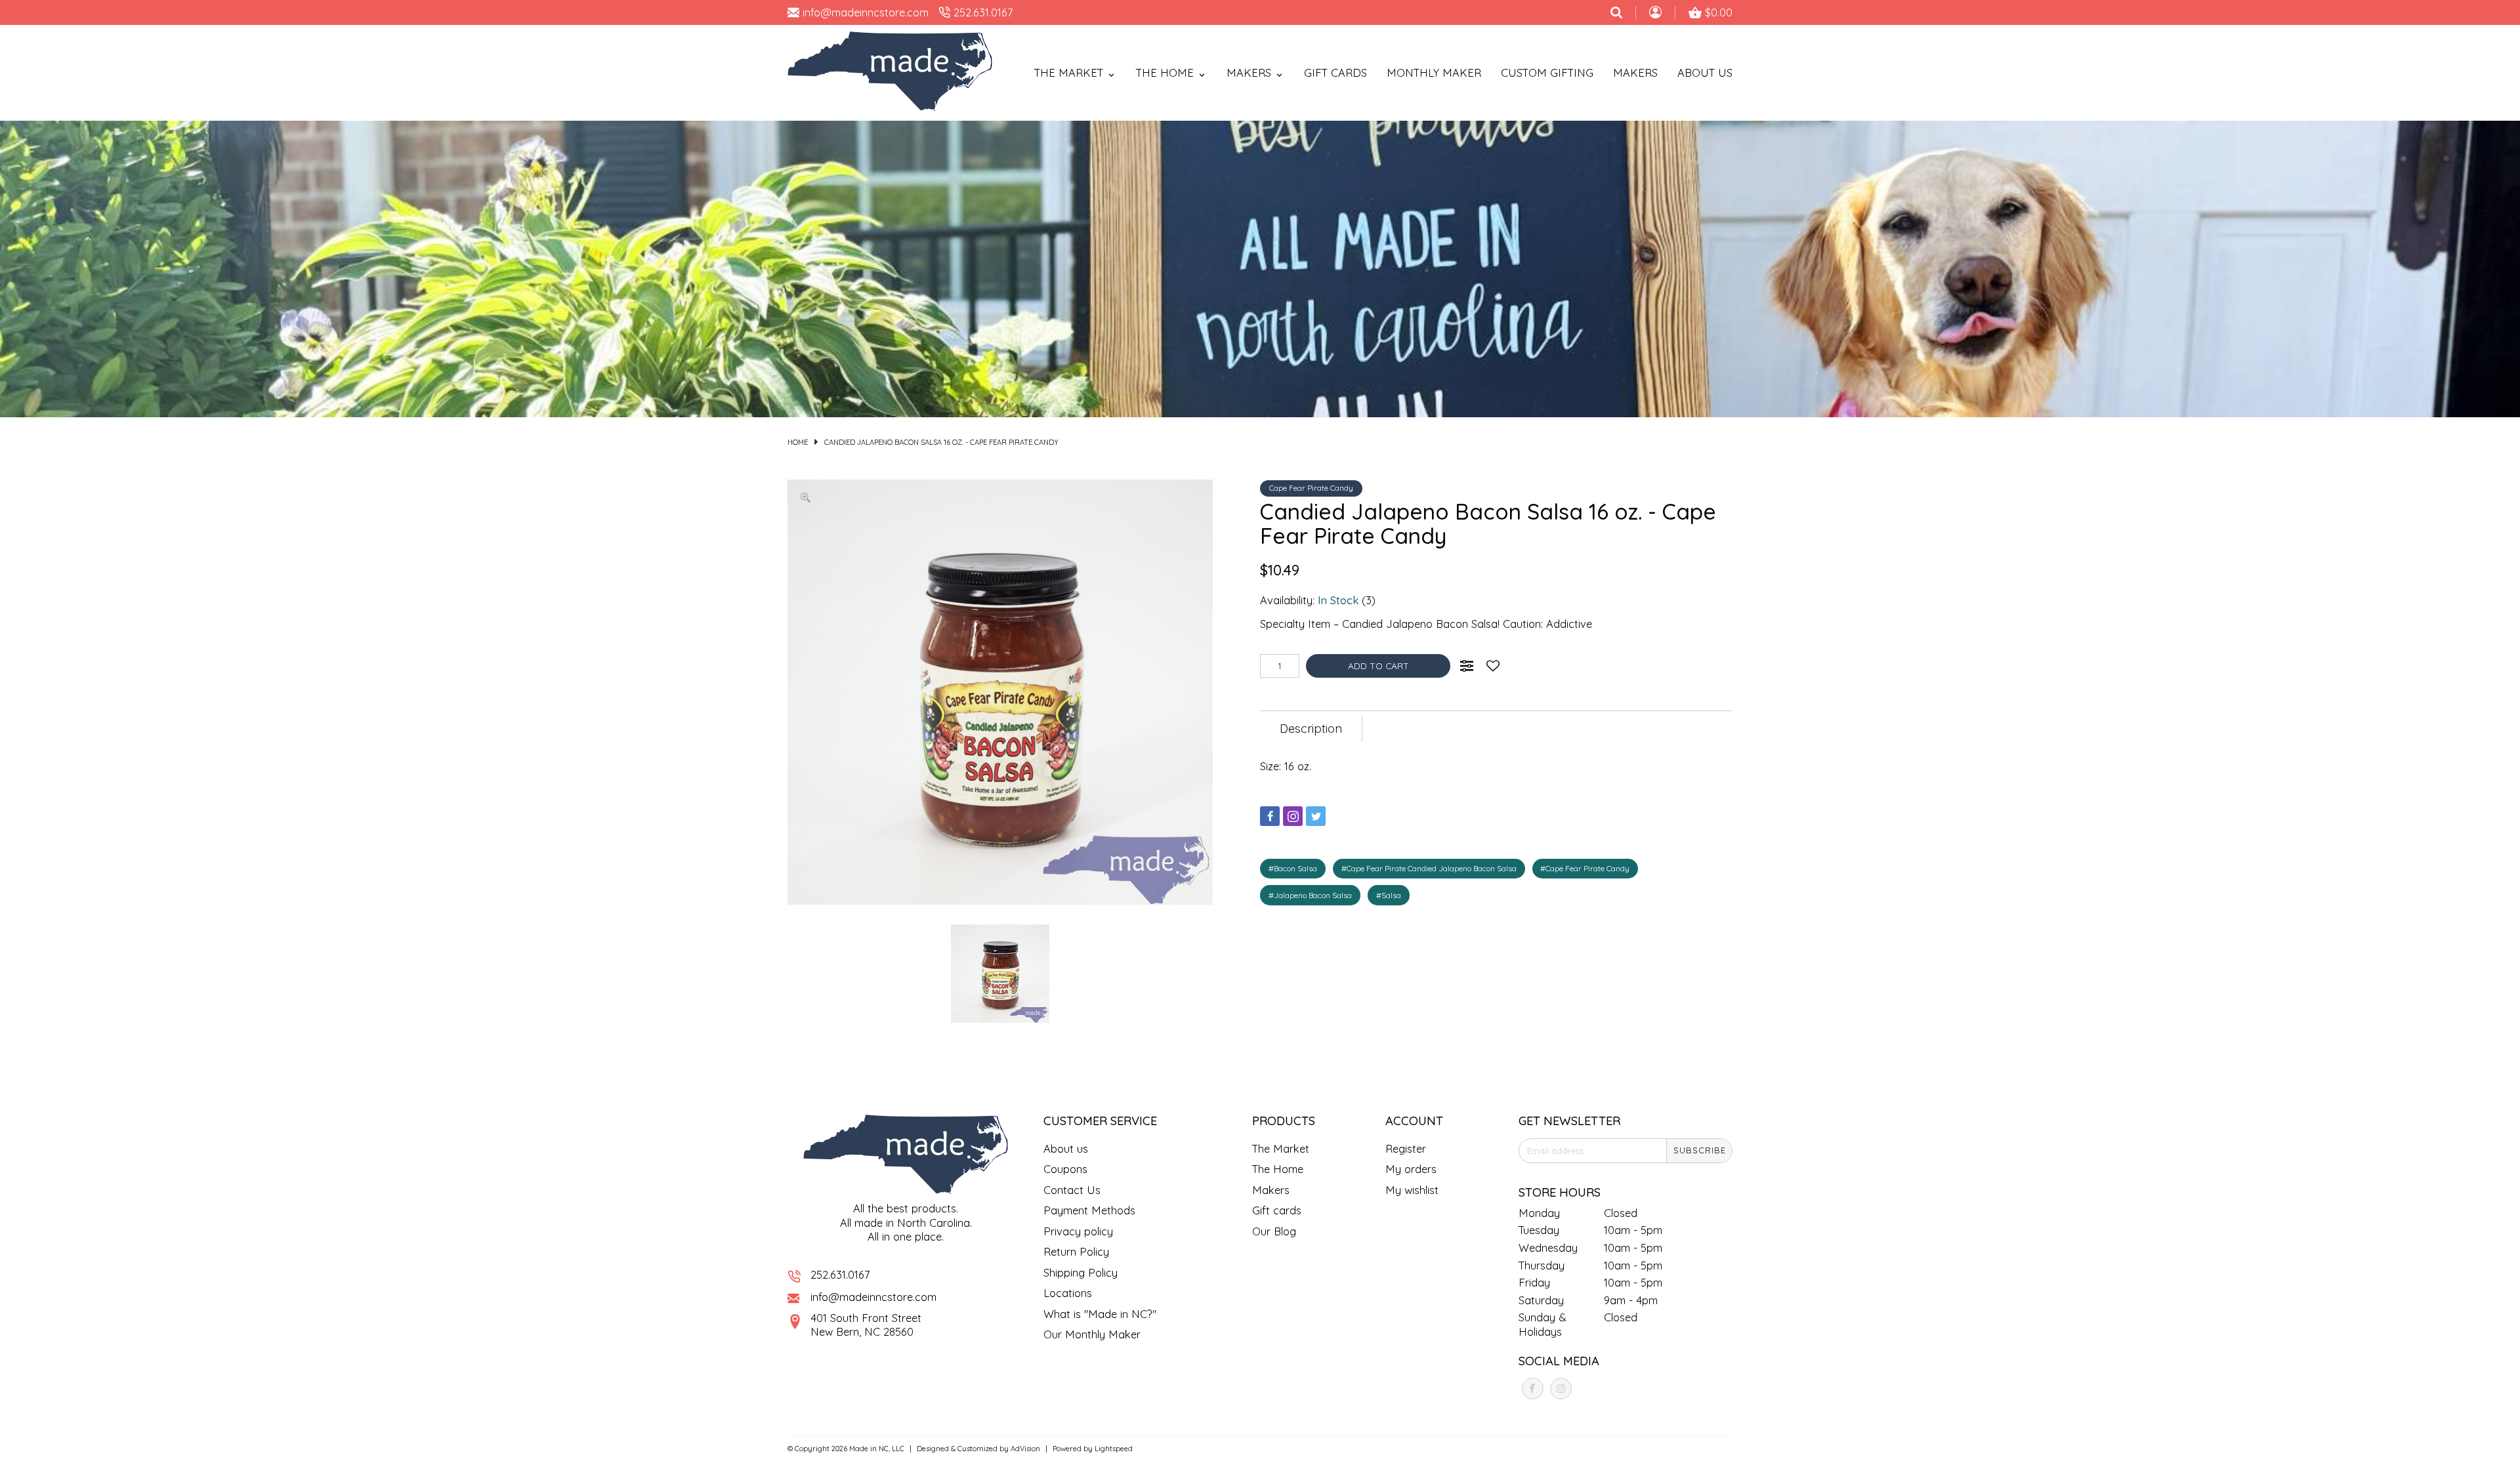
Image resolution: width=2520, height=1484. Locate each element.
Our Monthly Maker (1092, 1334)
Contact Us (1072, 1190)
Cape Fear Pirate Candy (1311, 488)
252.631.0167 (840, 1274)
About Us (1705, 72)
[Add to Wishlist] (1493, 666)
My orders (1411, 1169)
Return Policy (1076, 1251)
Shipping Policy (1081, 1272)
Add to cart (1378, 666)
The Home (1278, 1169)
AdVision (1025, 1449)
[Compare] (1467, 666)
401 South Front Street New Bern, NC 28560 (866, 1325)
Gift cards (1335, 72)
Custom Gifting (1547, 72)
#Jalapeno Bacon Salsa (1310, 895)
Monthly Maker (1434, 72)
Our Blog (1274, 1231)
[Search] (1616, 12)
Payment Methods (1089, 1210)
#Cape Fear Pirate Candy (1585, 868)
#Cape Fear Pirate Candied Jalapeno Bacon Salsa (1429, 868)
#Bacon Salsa (1293, 868)
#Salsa (1389, 895)
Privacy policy (1078, 1231)
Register (1406, 1148)
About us (1066, 1148)
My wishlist (1412, 1190)
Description (1311, 729)
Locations (1068, 1293)
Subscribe (1700, 1150)
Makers (1635, 72)
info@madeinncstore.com (873, 1297)
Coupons (1065, 1169)
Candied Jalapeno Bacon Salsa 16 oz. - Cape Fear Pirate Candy (941, 442)
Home (798, 442)
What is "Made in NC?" (1100, 1314)
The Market (1281, 1148)
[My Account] (1655, 14)
